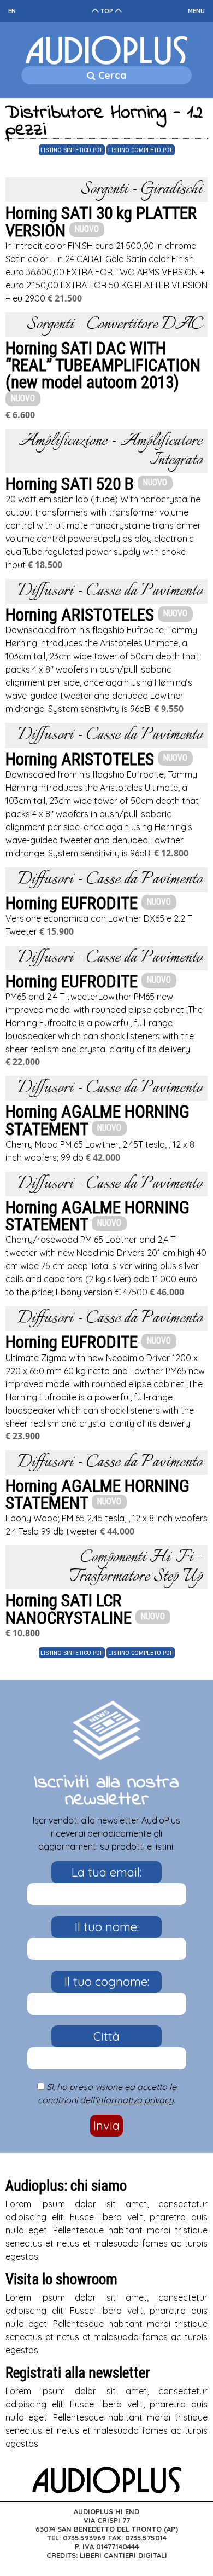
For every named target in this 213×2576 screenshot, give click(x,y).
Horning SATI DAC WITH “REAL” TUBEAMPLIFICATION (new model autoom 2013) (103, 365)
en (12, 11)
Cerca (111, 75)
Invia (106, 2126)
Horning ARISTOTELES (80, 615)
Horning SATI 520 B (70, 484)
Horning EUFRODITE (72, 903)
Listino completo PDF (141, 150)
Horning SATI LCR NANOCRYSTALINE (70, 1609)
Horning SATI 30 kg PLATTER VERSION (101, 222)
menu (196, 11)
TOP (107, 11)
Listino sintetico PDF (72, 150)
